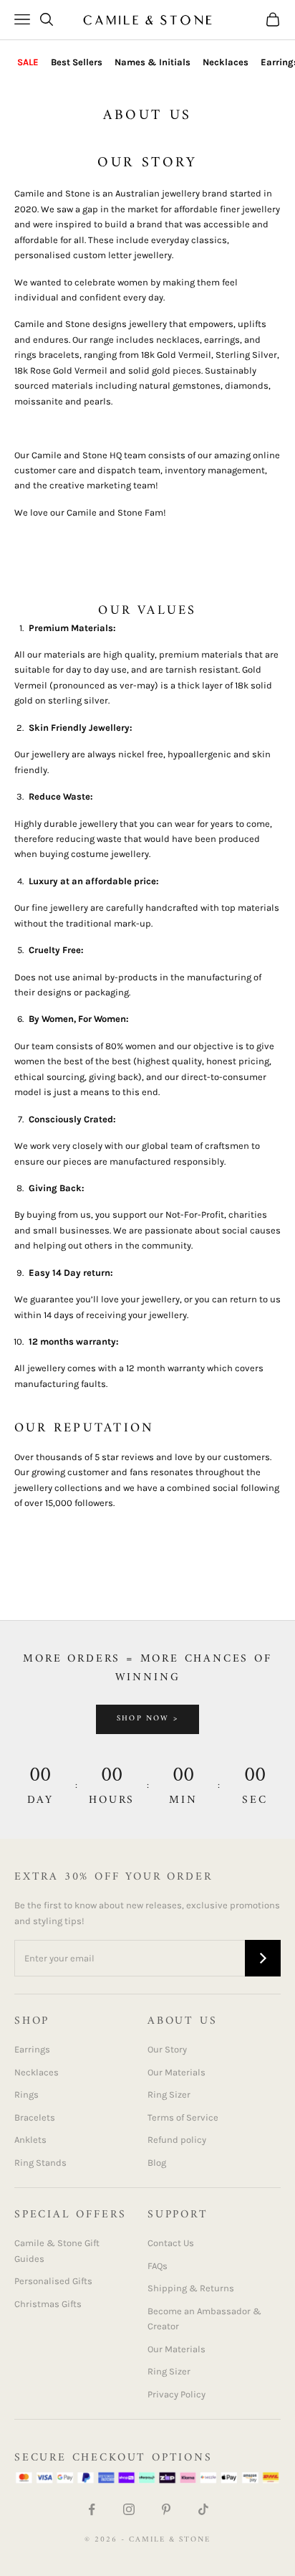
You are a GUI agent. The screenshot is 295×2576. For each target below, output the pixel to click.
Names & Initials (153, 62)
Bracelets (35, 2117)
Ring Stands (40, 2163)
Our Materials (176, 2072)
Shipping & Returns (191, 2288)
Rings (26, 2094)
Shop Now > (147, 1719)
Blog (157, 2163)
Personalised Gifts (53, 2281)
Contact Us (171, 2243)
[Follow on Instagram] (129, 2509)
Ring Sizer (169, 2094)
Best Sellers (77, 62)
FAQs (158, 2266)
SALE (28, 62)
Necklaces (226, 62)
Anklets (30, 2140)
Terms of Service (183, 2117)
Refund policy (177, 2140)
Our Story (167, 2049)
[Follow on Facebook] (92, 2509)
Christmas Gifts (48, 2304)
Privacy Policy (176, 2394)
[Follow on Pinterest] (166, 2509)
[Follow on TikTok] (203, 2509)
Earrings (32, 2049)
